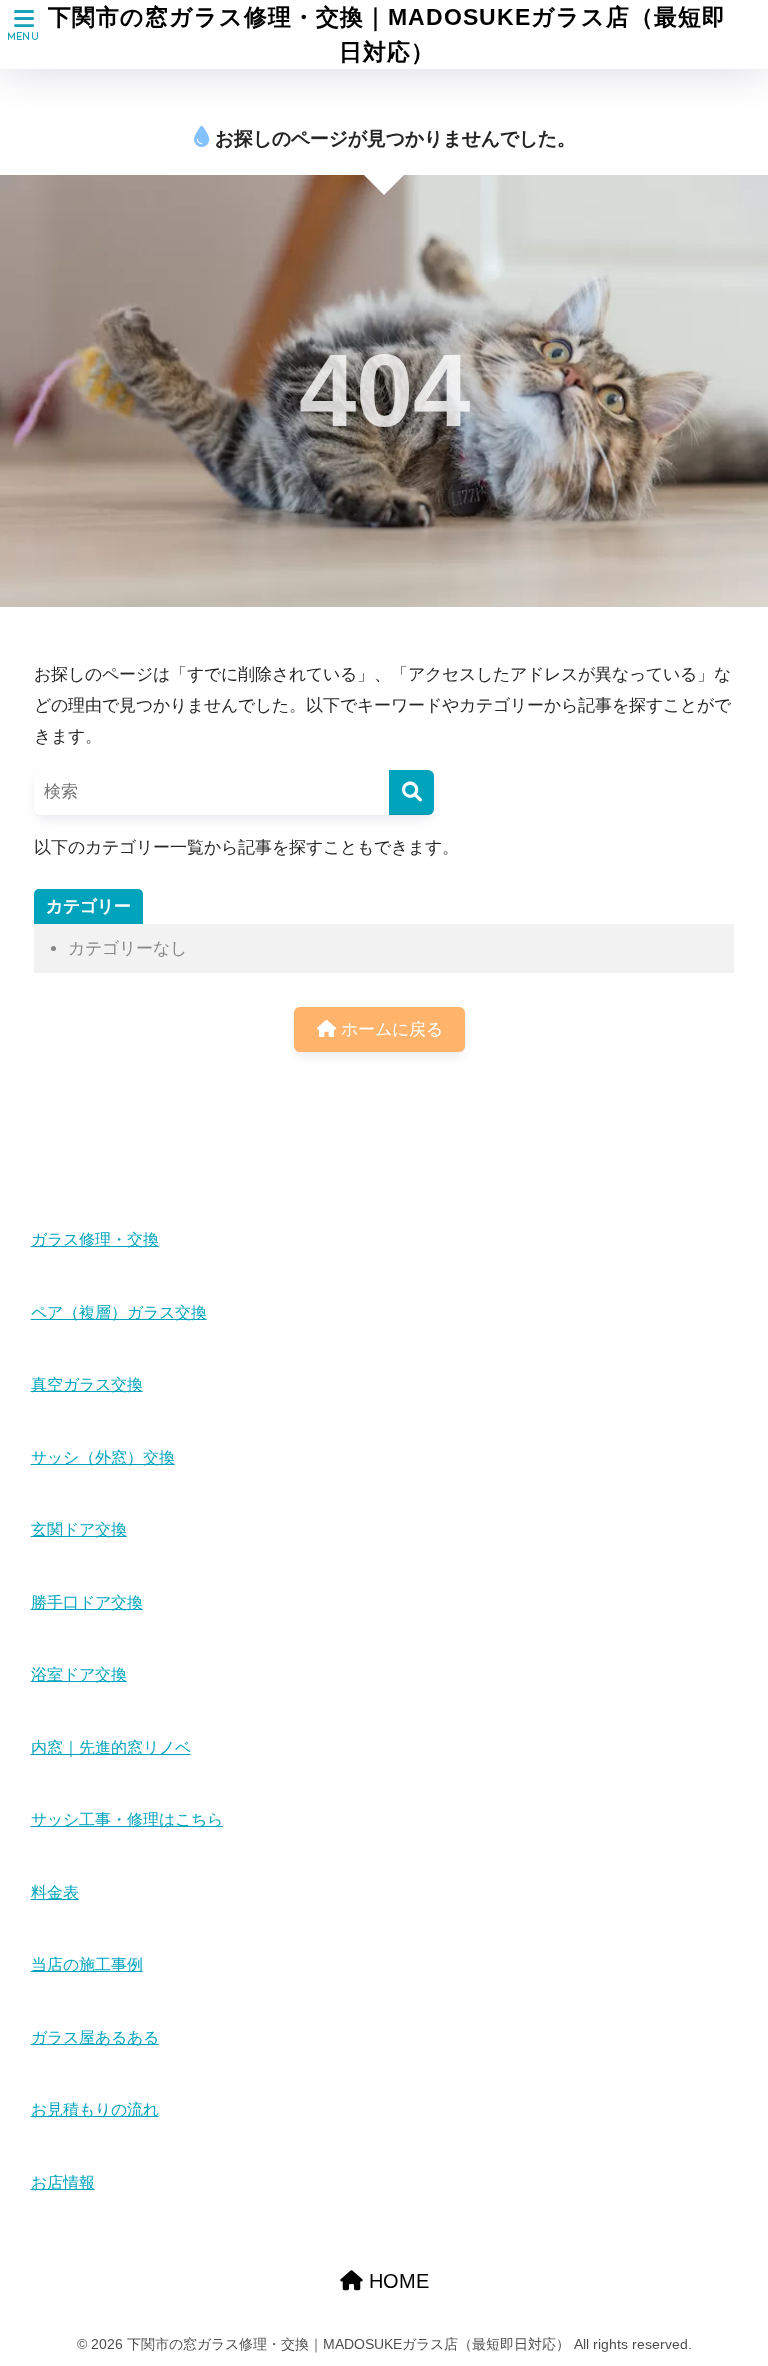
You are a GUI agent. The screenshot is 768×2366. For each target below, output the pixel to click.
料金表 (55, 1892)
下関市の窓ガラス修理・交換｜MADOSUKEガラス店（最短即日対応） (387, 34)
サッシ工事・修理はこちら (127, 1819)
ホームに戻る (389, 1029)
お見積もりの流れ (95, 2109)
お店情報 (63, 2182)
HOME (396, 2281)
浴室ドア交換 (79, 1674)
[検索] (411, 792)
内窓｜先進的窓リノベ (111, 1747)
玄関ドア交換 (79, 1529)
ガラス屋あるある (95, 2037)
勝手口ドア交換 (87, 1602)
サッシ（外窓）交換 (103, 1457)
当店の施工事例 (87, 1964)
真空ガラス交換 (87, 1384)
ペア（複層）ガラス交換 (119, 1312)
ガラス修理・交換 (95, 1239)
